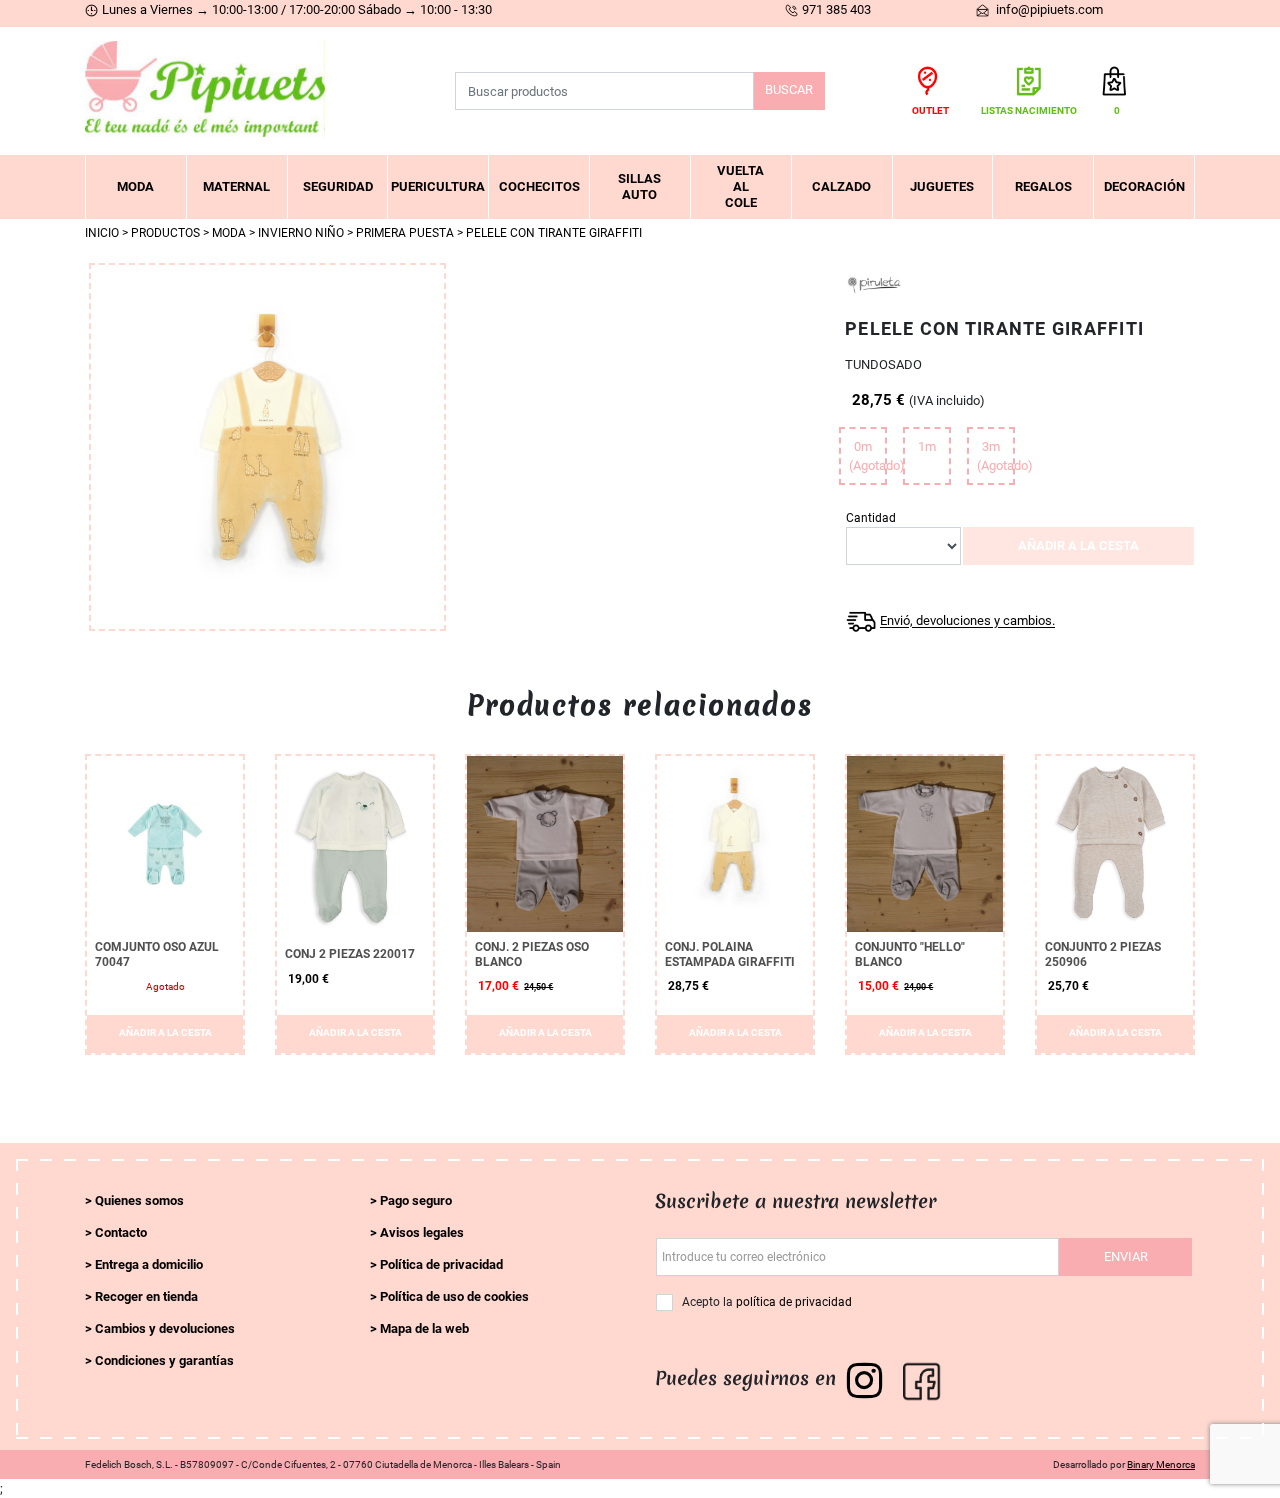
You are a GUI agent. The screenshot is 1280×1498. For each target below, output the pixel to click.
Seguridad (338, 186)
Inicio (102, 233)
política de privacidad (794, 1302)
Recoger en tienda (146, 1296)
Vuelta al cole (740, 186)
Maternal (236, 186)
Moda (135, 186)
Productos (165, 233)
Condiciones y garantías (164, 1360)
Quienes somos (139, 1200)
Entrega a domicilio (149, 1264)
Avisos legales (422, 1232)
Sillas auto (639, 186)
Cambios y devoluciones (165, 1328)
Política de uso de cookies (454, 1296)
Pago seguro (416, 1200)
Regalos (1043, 186)
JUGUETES (942, 186)
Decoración (1144, 186)
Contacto (121, 1232)
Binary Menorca (1161, 1464)
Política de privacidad (441, 1264)
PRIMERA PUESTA (405, 233)
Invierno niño (301, 233)
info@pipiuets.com (1048, 9)
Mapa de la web (424, 1328)
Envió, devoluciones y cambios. (967, 621)
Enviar (1126, 1256)
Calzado (841, 186)
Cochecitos (539, 186)
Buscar (789, 89)
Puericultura (438, 186)
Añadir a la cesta (1078, 545)
